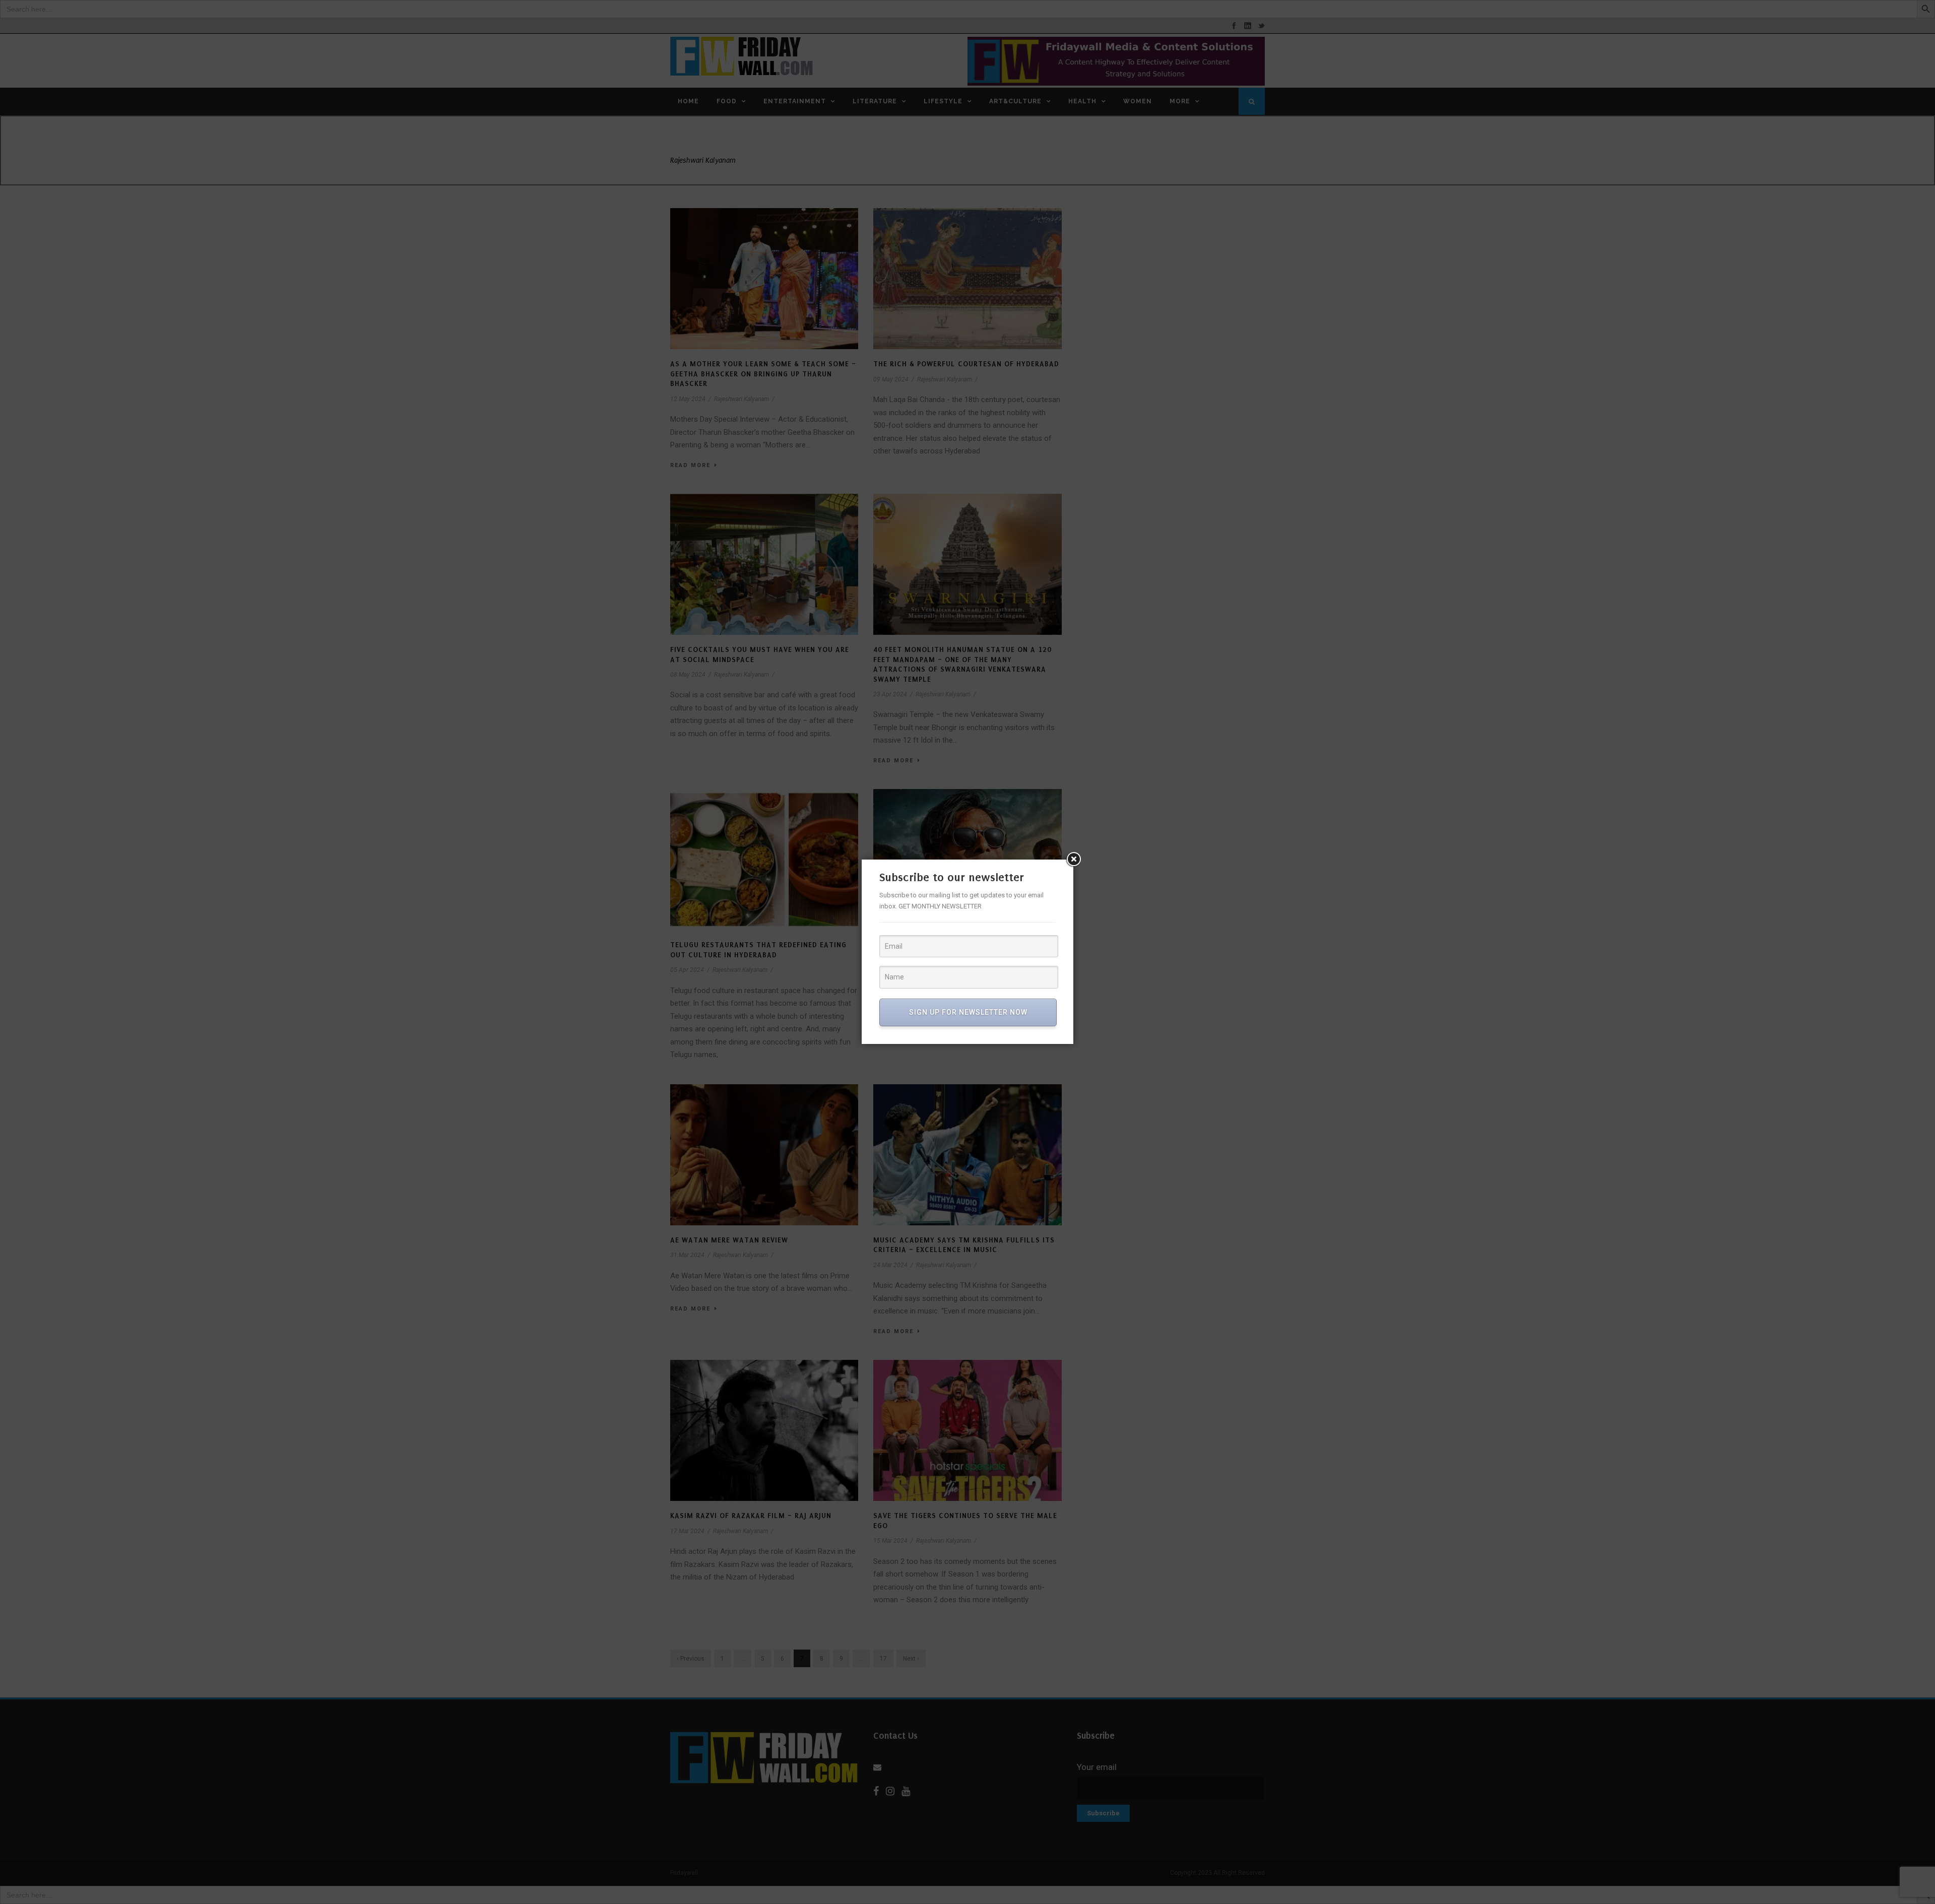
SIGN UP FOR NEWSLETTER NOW (968, 1012)
